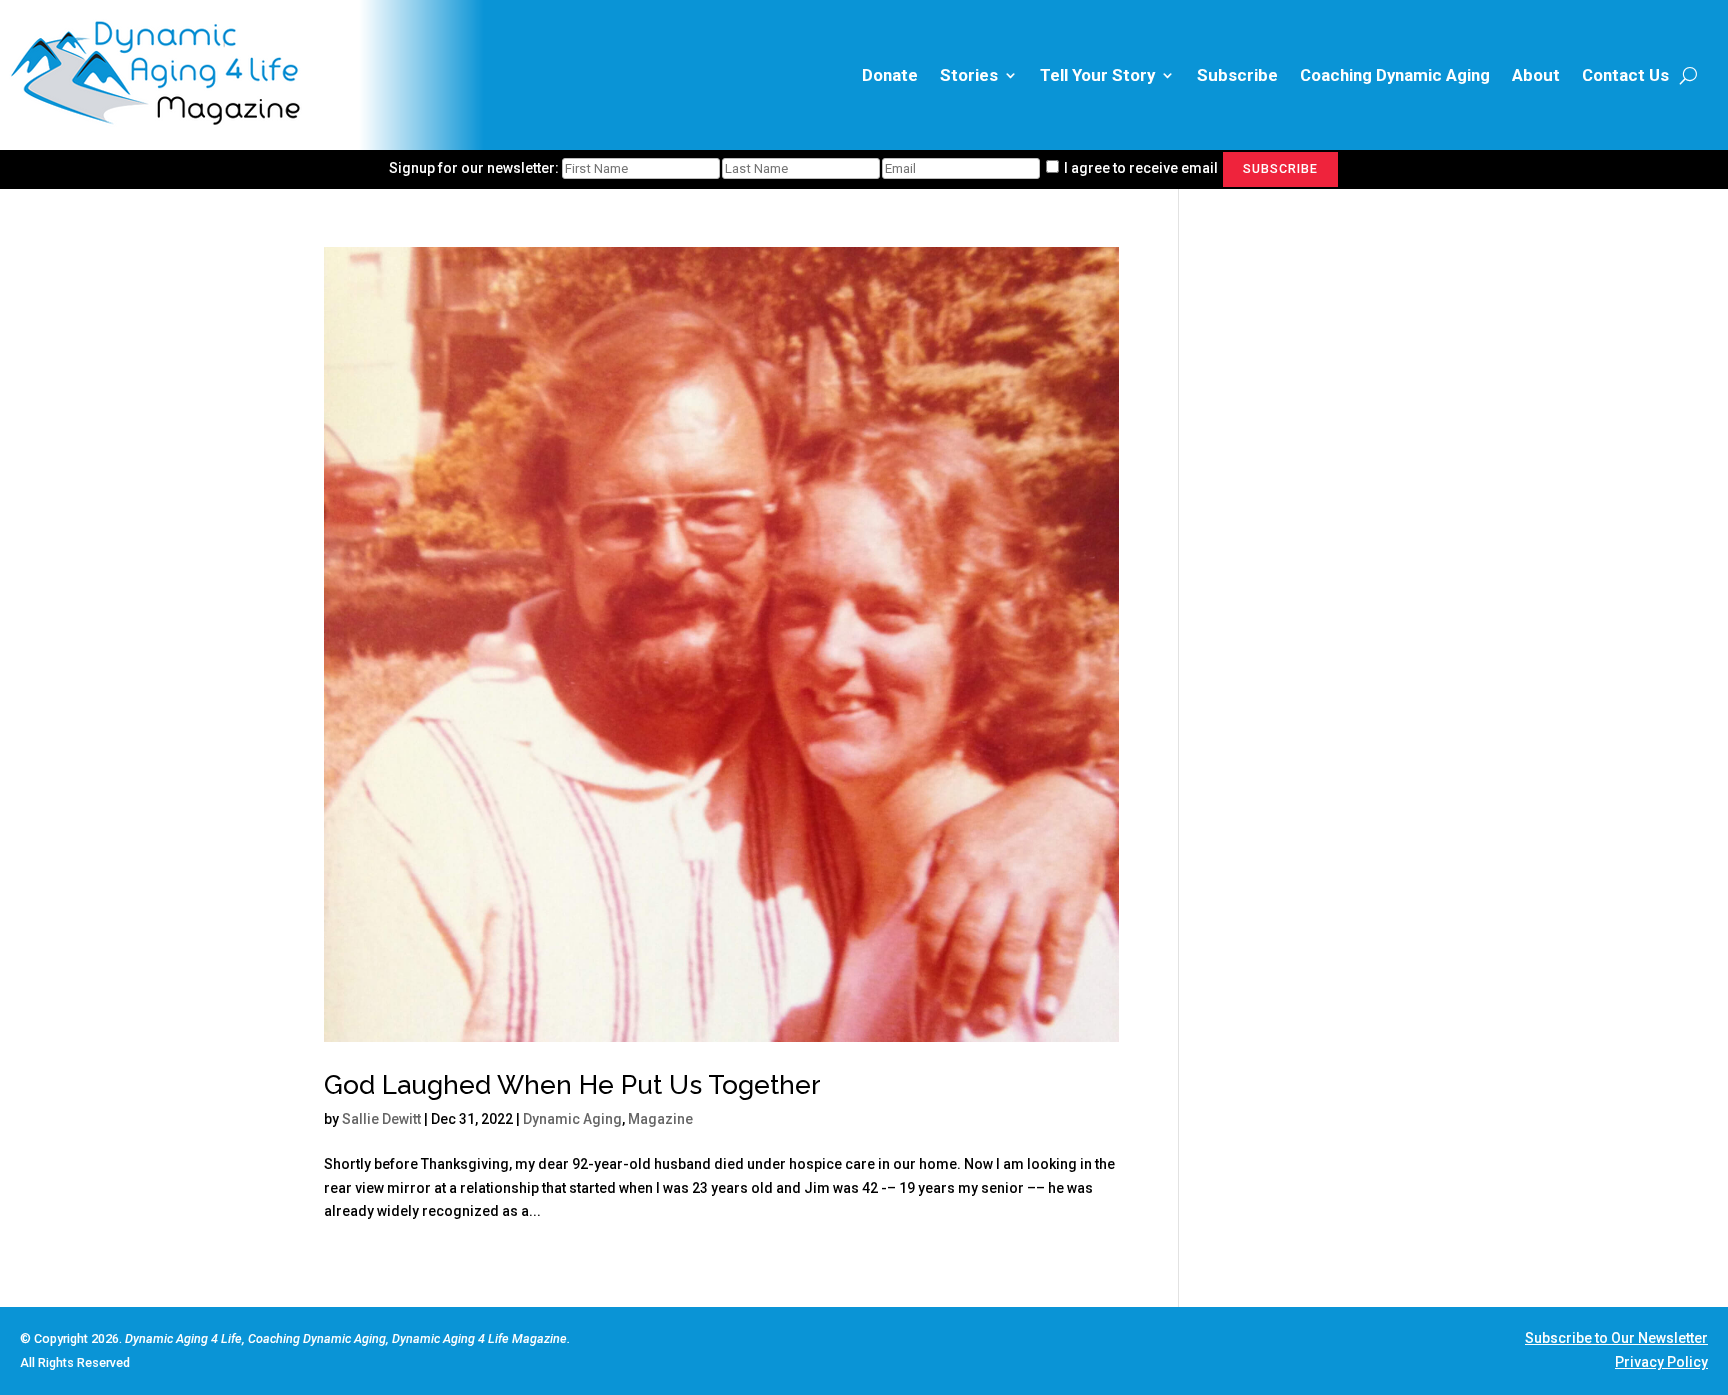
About (1536, 75)
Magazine (660, 1119)
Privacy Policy (1661, 1362)
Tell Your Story (1097, 75)
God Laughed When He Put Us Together (572, 1085)
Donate (890, 75)
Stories (969, 75)
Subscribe (1237, 75)
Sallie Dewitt (381, 1119)
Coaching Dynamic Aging (1395, 75)
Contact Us (1625, 75)
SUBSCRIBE (1280, 168)
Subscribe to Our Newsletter (1616, 1338)
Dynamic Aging (572, 1119)
